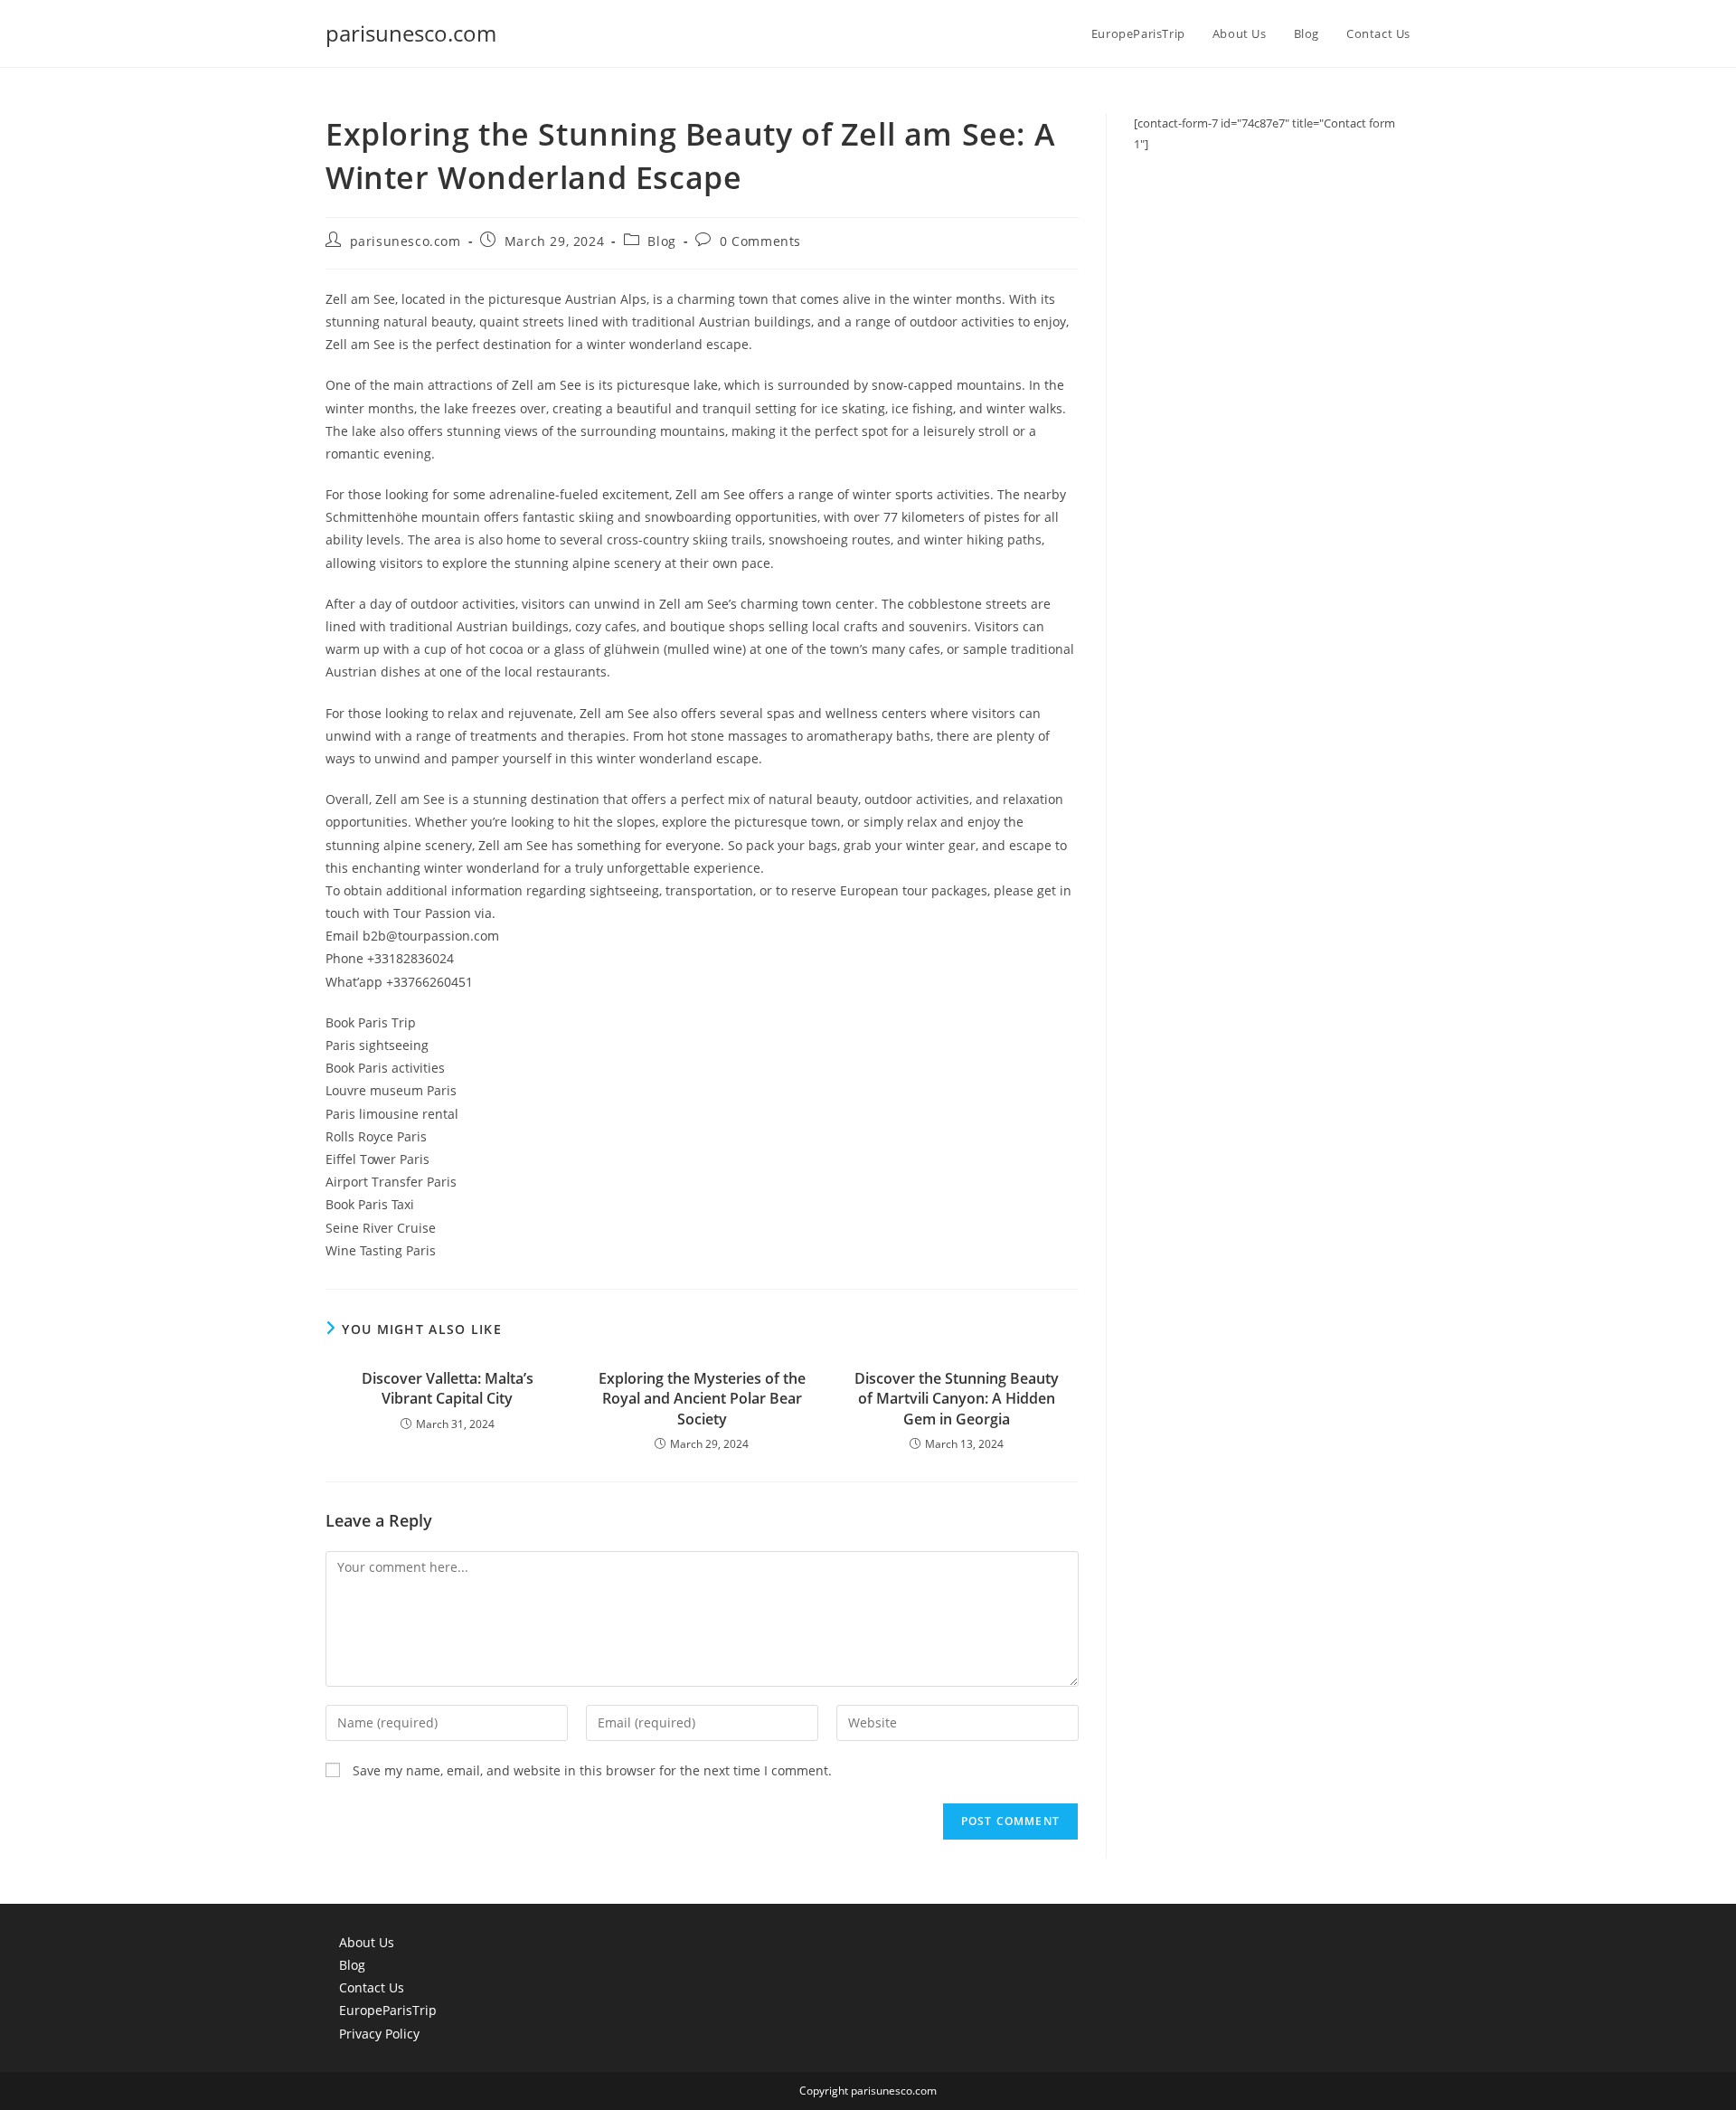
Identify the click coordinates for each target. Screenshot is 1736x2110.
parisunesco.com (411, 33)
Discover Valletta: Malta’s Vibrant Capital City (448, 1388)
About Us (367, 1942)
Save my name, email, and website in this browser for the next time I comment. (592, 1770)
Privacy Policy (379, 2034)
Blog (661, 241)
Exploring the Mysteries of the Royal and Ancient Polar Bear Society (702, 1399)
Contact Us (372, 1987)
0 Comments (760, 241)
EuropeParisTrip (388, 2010)
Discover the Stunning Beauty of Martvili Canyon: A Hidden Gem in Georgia (957, 1399)
